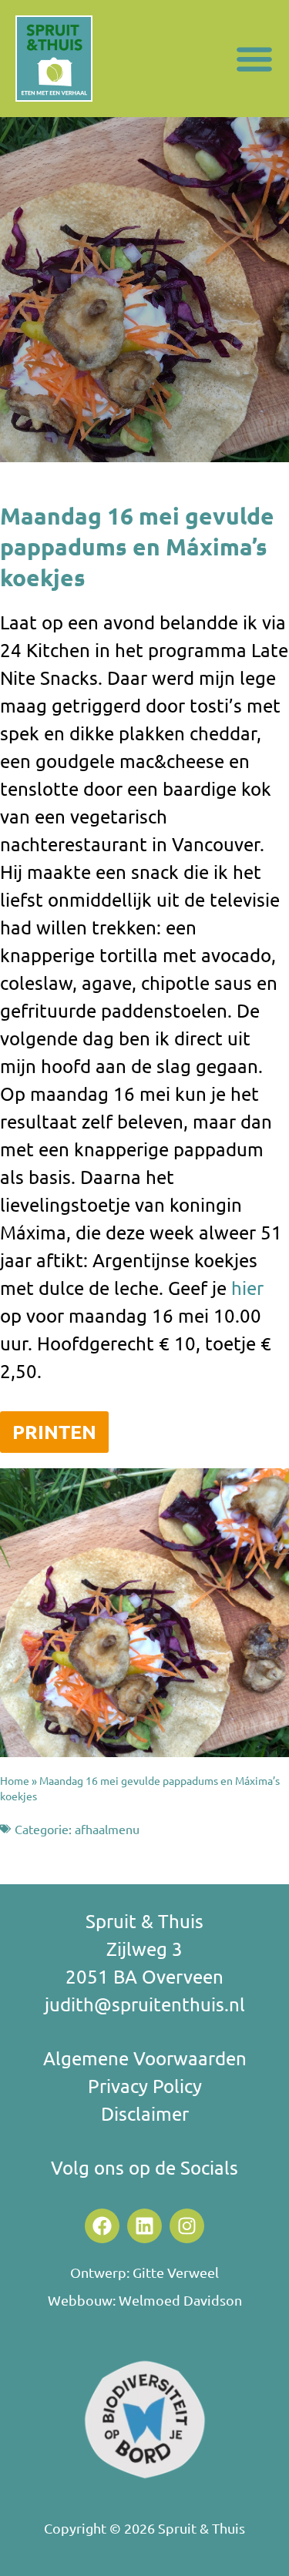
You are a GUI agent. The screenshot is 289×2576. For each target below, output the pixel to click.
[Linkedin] (144, 2226)
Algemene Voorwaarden (145, 2058)
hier (247, 1288)
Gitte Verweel (176, 2272)
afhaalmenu (107, 1829)
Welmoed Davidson (180, 2300)
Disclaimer (145, 2113)
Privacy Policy (145, 2086)
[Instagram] (187, 2226)
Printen (54, 1431)
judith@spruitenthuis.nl (145, 2004)
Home (15, 1780)
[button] (254, 59)
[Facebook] (102, 2226)
